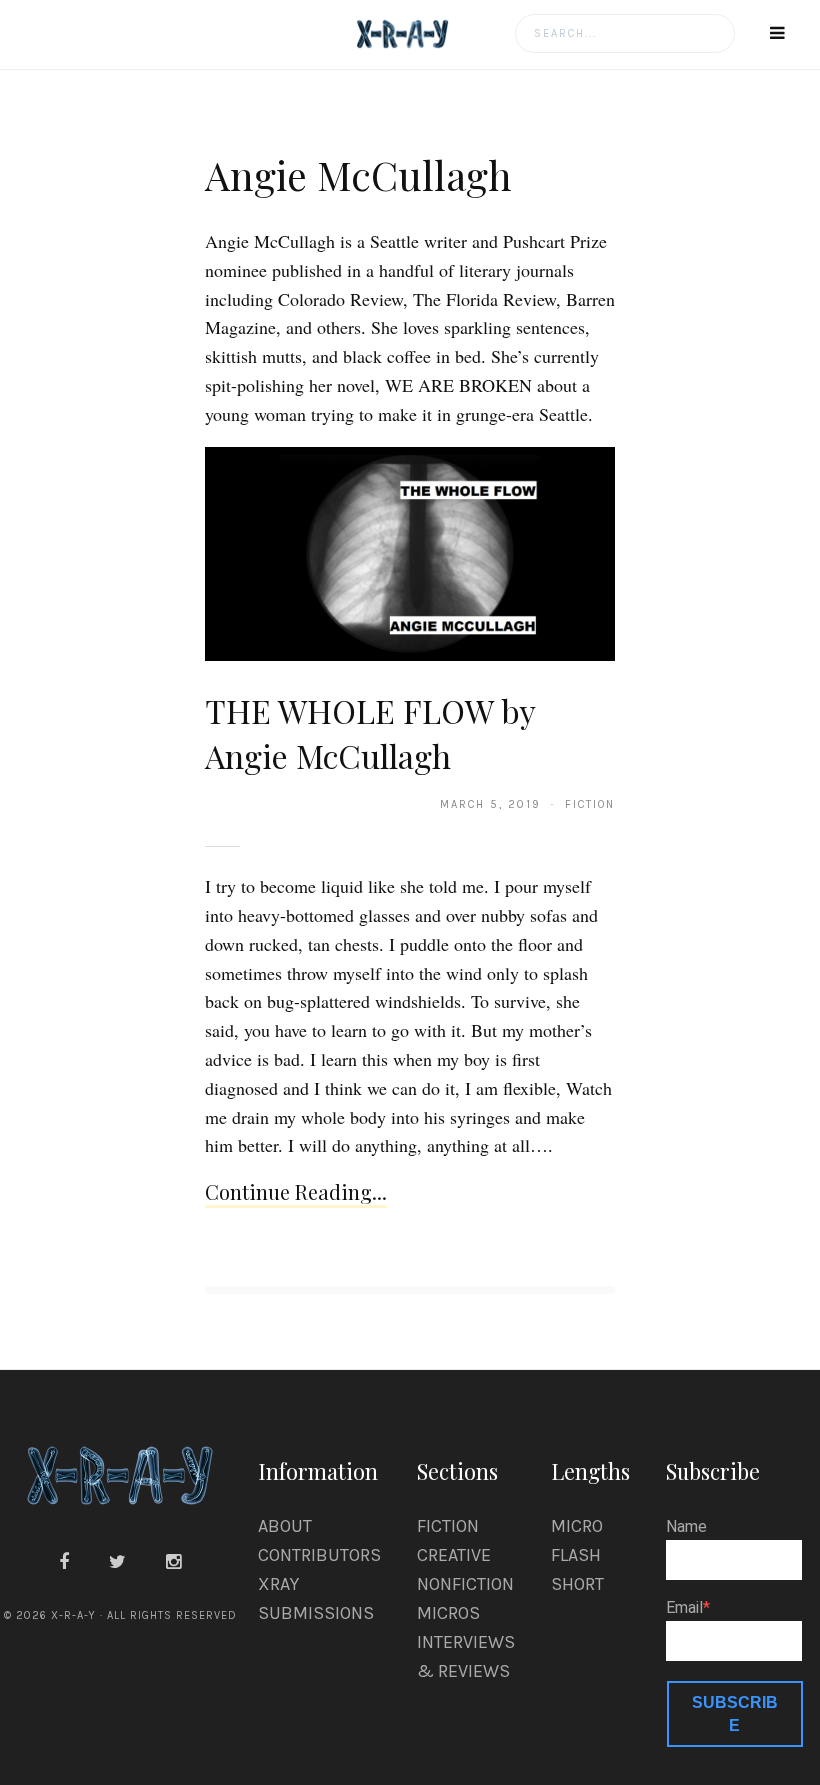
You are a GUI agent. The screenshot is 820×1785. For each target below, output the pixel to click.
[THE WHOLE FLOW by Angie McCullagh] (410, 553)
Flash (576, 1555)
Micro (577, 1526)
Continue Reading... (296, 1191)
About (285, 1526)
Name (686, 1527)
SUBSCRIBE (735, 1714)
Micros (448, 1613)
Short (577, 1584)
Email (684, 1608)
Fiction (448, 1526)
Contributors (319, 1555)
